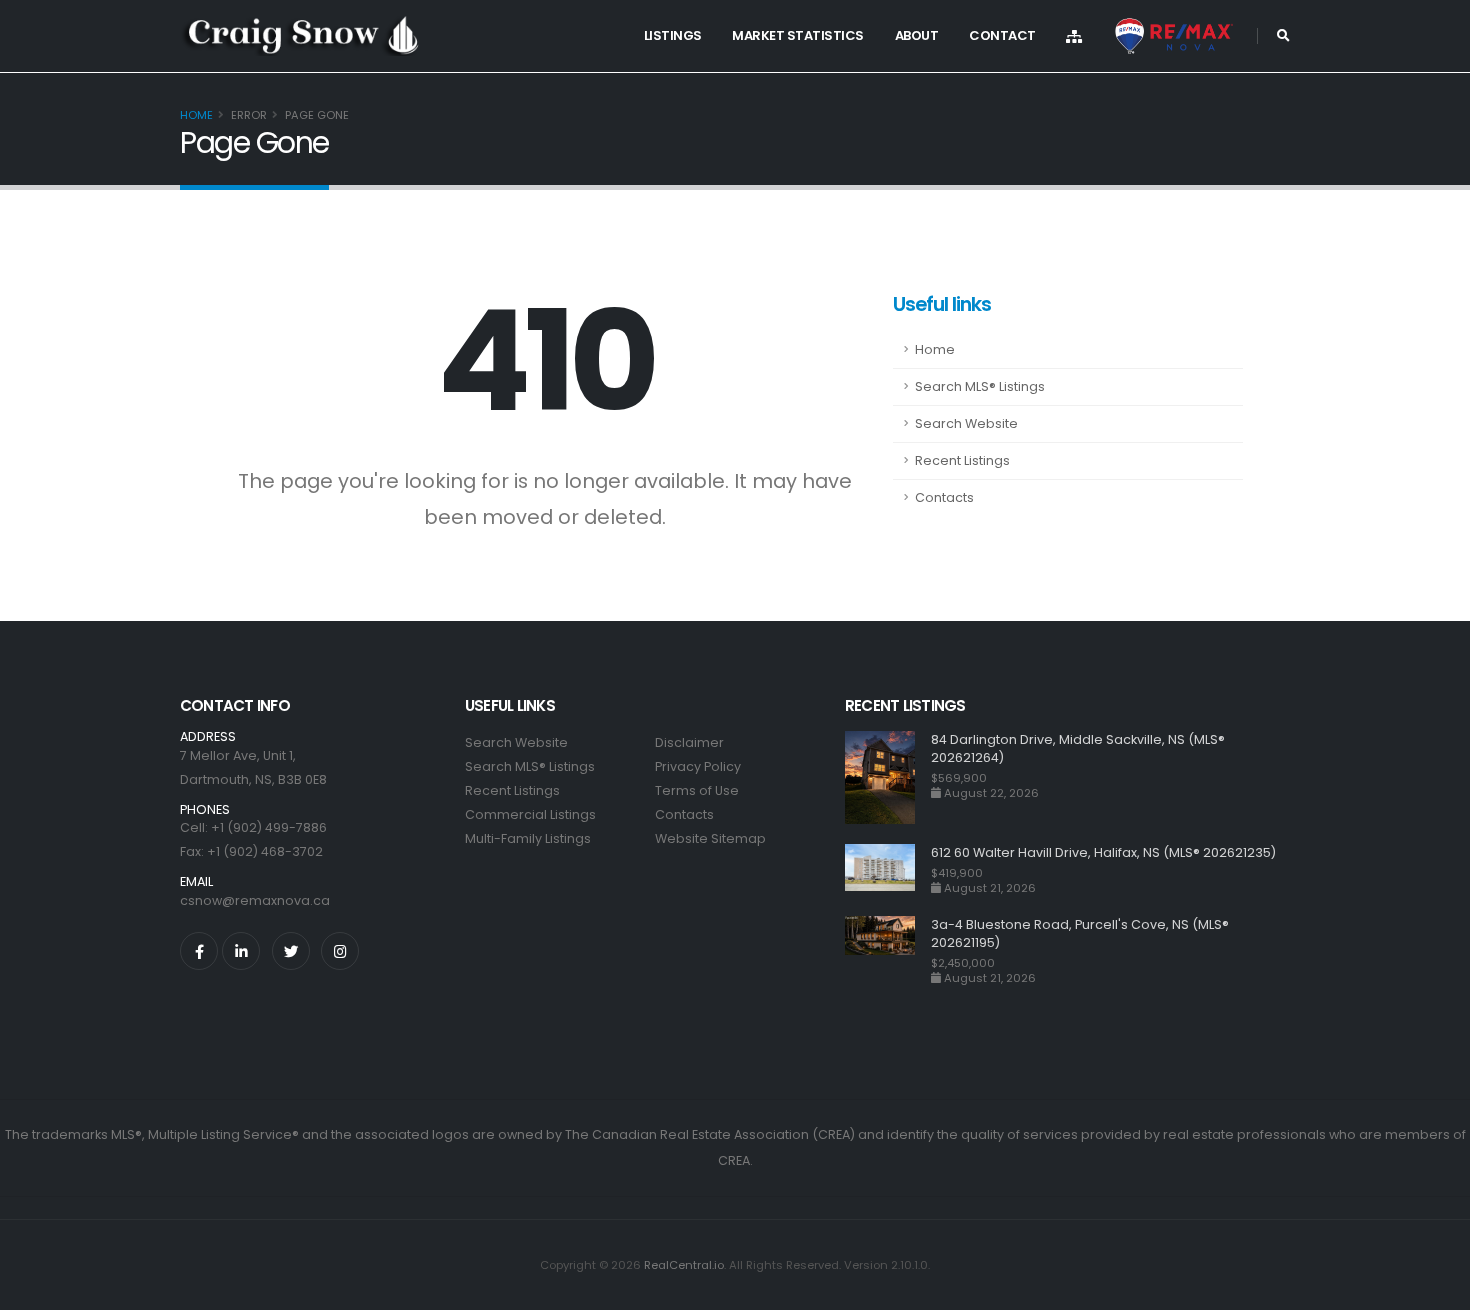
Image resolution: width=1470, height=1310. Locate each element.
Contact (1002, 35)
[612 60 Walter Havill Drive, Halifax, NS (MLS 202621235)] (888, 869)
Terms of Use (697, 790)
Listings (673, 35)
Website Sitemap (710, 838)
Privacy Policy (698, 766)
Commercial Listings (530, 814)
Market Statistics (798, 35)
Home (196, 115)
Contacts (944, 497)
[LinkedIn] (241, 951)
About (917, 35)
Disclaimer (689, 742)
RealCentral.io (684, 1265)
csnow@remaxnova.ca (255, 900)
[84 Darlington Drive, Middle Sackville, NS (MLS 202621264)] (888, 777)
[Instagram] (340, 951)
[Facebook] (199, 951)
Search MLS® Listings (980, 386)
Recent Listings (962, 460)
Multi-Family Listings (528, 838)
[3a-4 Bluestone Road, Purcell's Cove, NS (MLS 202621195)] (888, 950)
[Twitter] (291, 951)
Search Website (966, 423)
